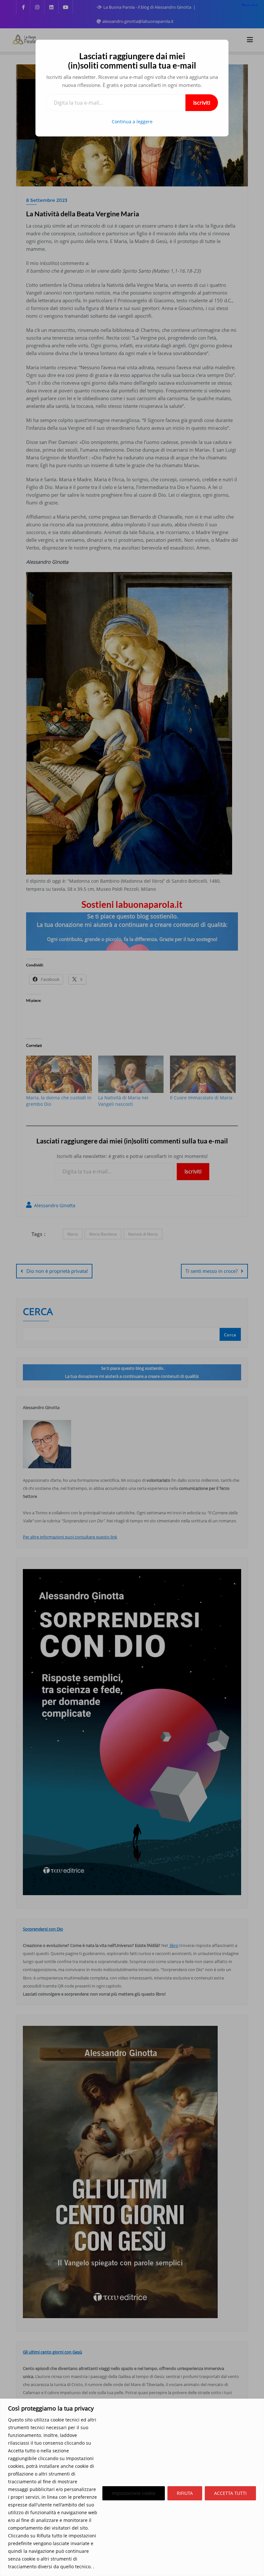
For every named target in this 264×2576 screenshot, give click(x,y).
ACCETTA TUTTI (230, 2493)
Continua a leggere (132, 122)
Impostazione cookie (134, 2493)
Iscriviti (202, 103)
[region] (132, 2487)
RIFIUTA (185, 2493)
